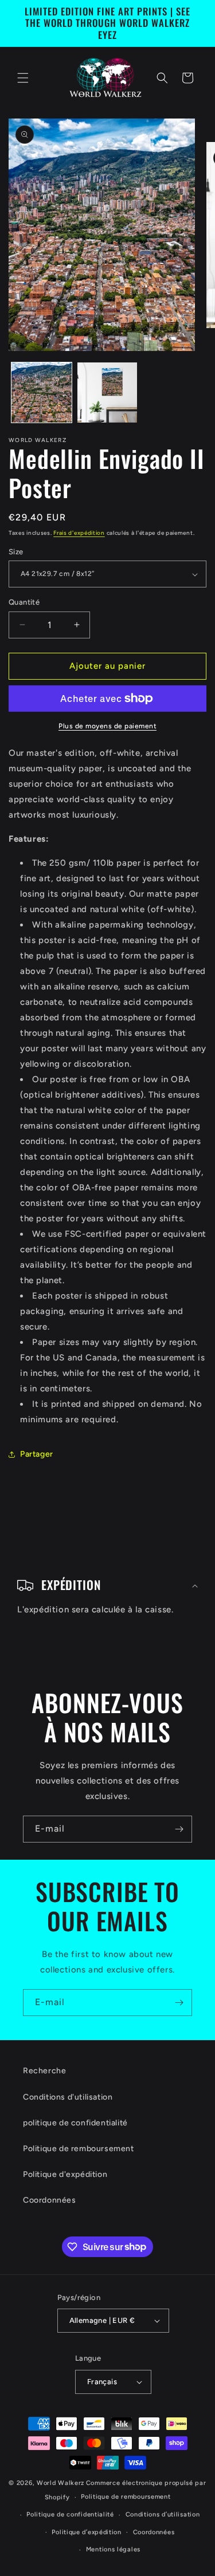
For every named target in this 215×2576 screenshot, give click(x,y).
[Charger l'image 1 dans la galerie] (42, 392)
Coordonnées (50, 2200)
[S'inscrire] (179, 1829)
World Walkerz (60, 2483)
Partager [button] (37, 1454)
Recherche (44, 2071)
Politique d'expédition (65, 2174)
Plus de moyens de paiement (107, 726)
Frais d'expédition (79, 533)
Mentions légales (113, 2549)
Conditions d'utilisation (68, 2097)
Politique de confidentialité (70, 2514)
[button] (23, 78)
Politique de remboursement (79, 2149)
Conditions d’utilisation (163, 2514)
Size (16, 552)
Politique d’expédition (86, 2532)
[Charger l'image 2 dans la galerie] (107, 392)
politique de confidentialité (75, 2123)
